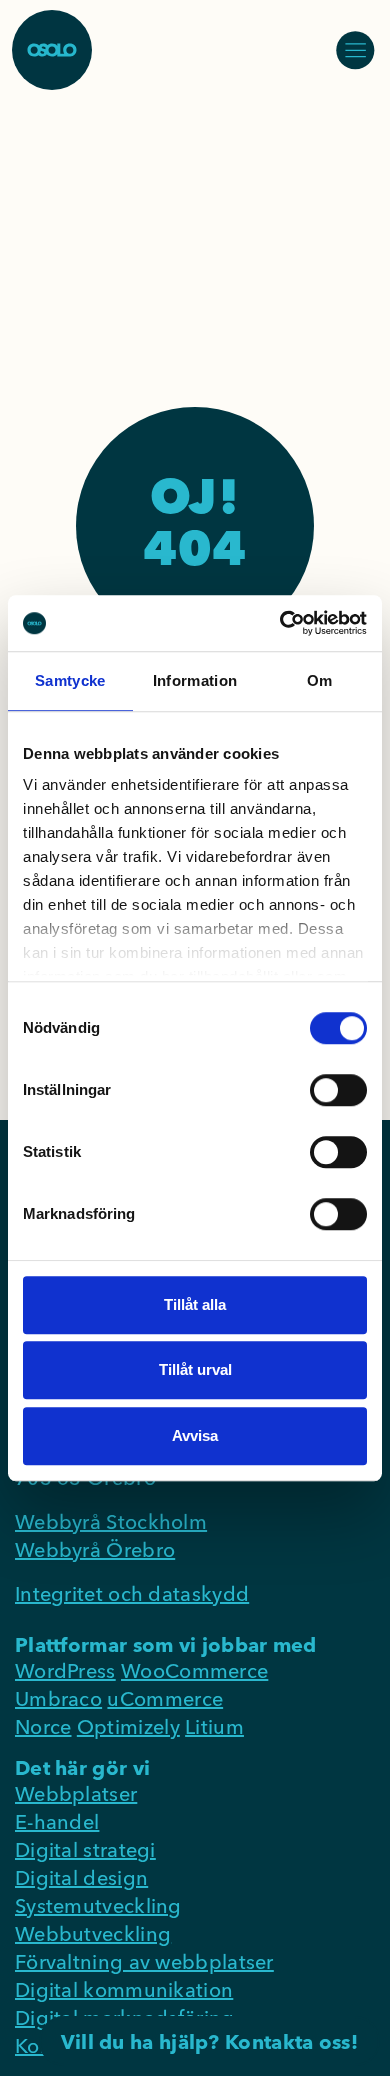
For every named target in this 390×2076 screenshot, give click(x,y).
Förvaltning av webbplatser (144, 1961)
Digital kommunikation (124, 1989)
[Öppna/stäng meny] (355, 50)
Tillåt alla (195, 1304)
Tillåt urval (195, 1369)
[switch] (338, 1090)
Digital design (81, 1877)
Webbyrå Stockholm (111, 1521)
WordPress (65, 1670)
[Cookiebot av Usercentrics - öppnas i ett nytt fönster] (280, 623)
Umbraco (58, 1698)
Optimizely (128, 1726)
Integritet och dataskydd (132, 1593)
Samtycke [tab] (70, 680)
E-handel (57, 1821)
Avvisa (195, 1435)
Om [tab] (320, 680)
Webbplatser (76, 1793)
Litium (214, 1726)
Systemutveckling (98, 1905)
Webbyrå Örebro (95, 1549)
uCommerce (165, 1698)
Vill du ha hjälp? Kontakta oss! (209, 2041)
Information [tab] (195, 680)
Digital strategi (85, 1849)
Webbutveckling (93, 1933)
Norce (43, 1726)
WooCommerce (194, 1670)
